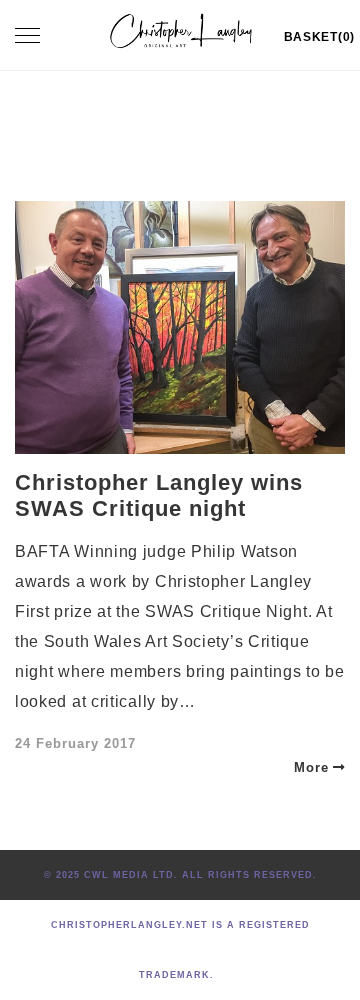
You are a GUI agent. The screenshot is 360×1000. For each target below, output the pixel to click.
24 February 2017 (75, 743)
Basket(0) (319, 37)
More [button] (311, 767)
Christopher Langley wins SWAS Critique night (159, 495)
